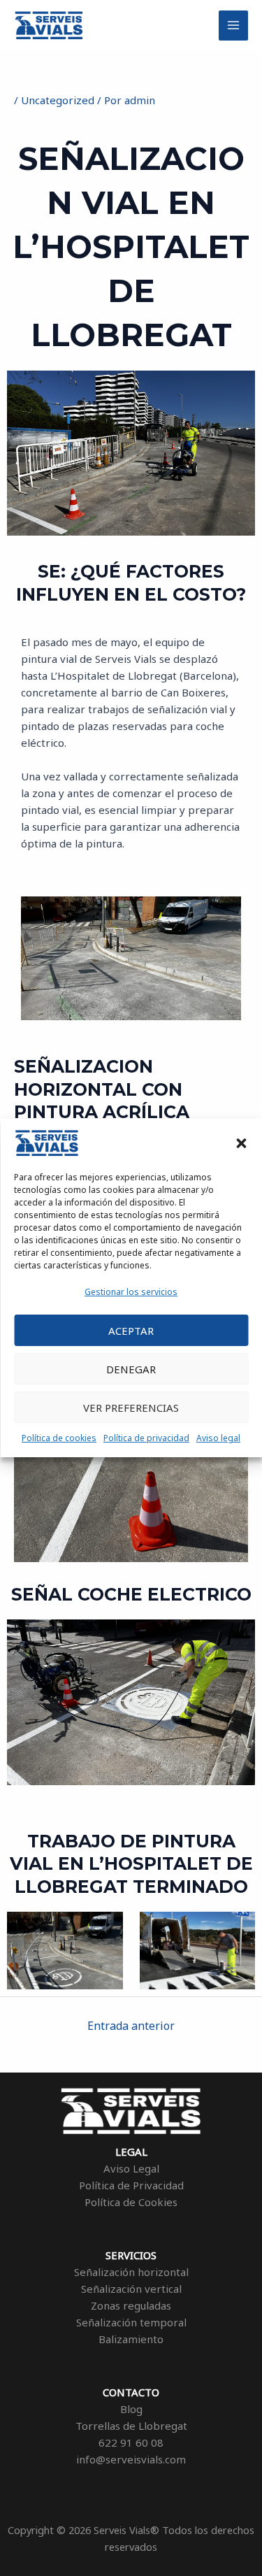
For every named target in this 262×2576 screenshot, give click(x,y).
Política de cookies (59, 1438)
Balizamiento (131, 2339)
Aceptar (131, 1331)
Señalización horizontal (131, 2272)
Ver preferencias (131, 1408)
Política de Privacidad (131, 2185)
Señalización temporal (131, 2322)
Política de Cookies (131, 2202)
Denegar (131, 1369)
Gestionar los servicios (131, 1292)
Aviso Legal (131, 2168)
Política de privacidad (146, 1438)
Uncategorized (58, 100)
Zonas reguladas (131, 2305)
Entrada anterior (131, 2026)
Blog (131, 2409)
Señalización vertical (131, 2289)
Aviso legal (218, 1438)
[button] (241, 1143)
